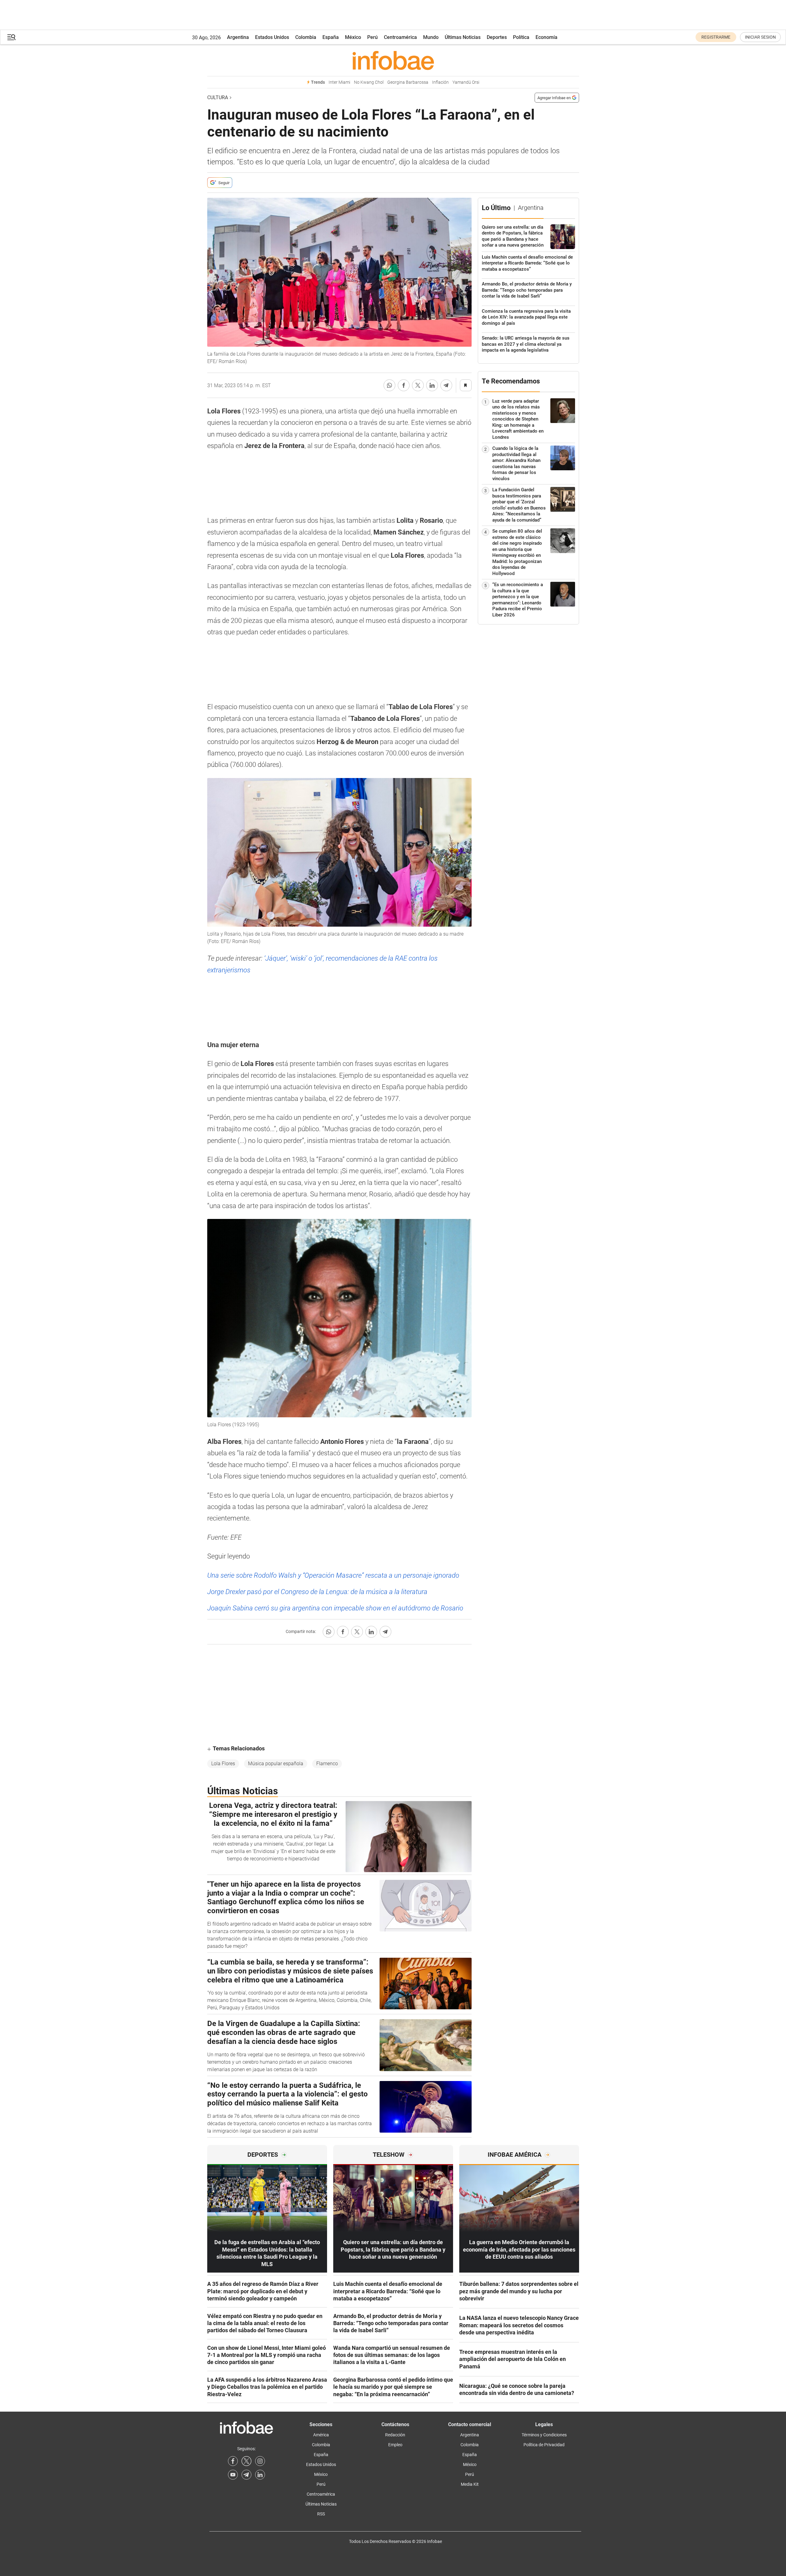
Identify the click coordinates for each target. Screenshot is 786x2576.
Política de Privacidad (544, 2445)
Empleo (395, 2445)
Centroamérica (400, 37)
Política (521, 37)
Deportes (497, 37)
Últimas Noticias (463, 37)
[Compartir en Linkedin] (432, 385)
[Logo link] (393, 60)
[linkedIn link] (260, 2475)
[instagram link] (260, 2461)
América (321, 2435)
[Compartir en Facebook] (404, 385)
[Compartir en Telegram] (446, 385)
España (331, 37)
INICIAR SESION (760, 37)
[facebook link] (233, 2461)
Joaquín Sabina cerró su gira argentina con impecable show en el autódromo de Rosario (335, 1608)
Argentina (238, 37)
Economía (546, 37)
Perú (372, 37)
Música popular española (276, 1764)
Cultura (218, 97)
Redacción (395, 2435)
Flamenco (327, 1764)
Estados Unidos (272, 37)
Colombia (306, 37)
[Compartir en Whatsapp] (389, 385)
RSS (321, 2514)
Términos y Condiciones (544, 2435)
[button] (11, 37)
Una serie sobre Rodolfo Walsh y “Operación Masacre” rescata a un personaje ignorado (333, 1575)
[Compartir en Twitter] (418, 385)
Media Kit (470, 2484)
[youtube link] (233, 2475)
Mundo (431, 37)
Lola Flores (223, 1764)
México (353, 37)
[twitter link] (246, 2461)
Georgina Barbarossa (408, 82)
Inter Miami (339, 82)
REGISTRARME (716, 37)
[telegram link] (246, 2475)
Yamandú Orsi (466, 82)
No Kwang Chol (369, 82)
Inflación (440, 82)
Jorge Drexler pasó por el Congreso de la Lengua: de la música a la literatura (317, 1592)
